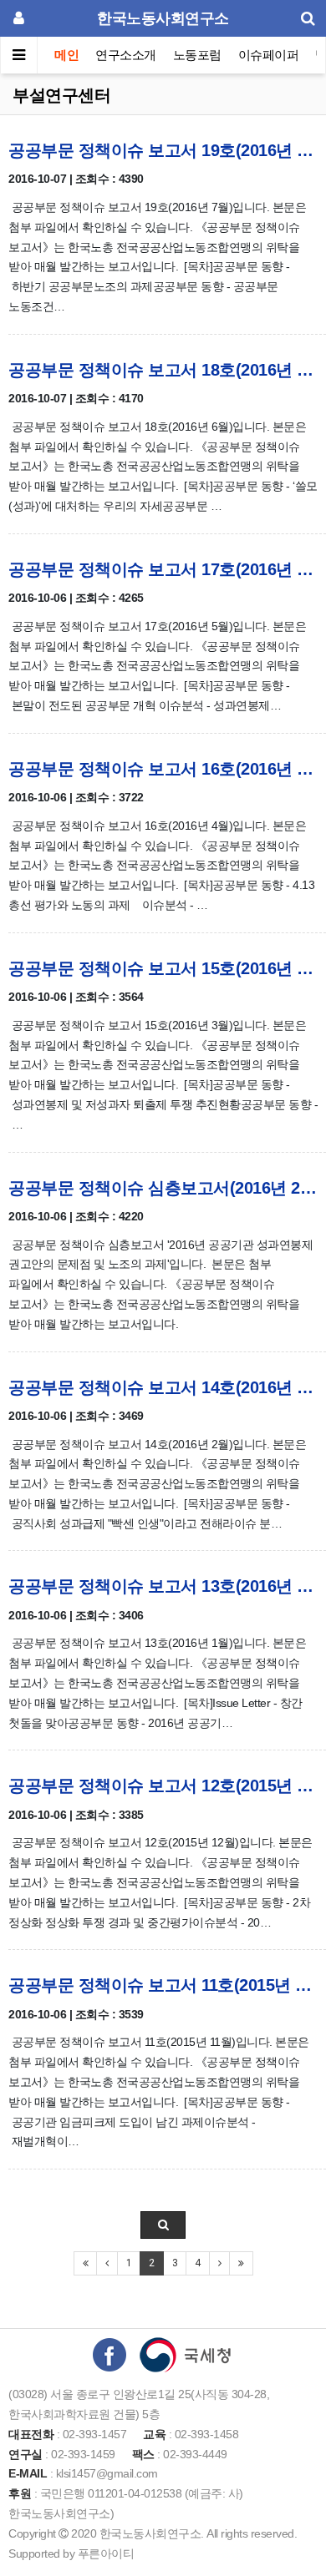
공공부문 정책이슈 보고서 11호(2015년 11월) (163, 1985)
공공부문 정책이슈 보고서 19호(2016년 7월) (163, 150)
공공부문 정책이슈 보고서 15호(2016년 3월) (163, 968)
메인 (66, 55)
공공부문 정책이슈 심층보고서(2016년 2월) (163, 1188)
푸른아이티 (106, 2553)
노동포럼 (197, 55)
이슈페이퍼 (269, 55)
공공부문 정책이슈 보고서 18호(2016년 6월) (163, 370)
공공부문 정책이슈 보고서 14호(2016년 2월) (163, 1387)
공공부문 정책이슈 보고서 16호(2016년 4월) (163, 769)
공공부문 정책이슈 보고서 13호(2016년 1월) (163, 1586)
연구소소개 (126, 55)
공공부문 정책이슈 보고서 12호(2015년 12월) (163, 1786)
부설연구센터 (61, 95)
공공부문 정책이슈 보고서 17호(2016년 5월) (163, 569)
